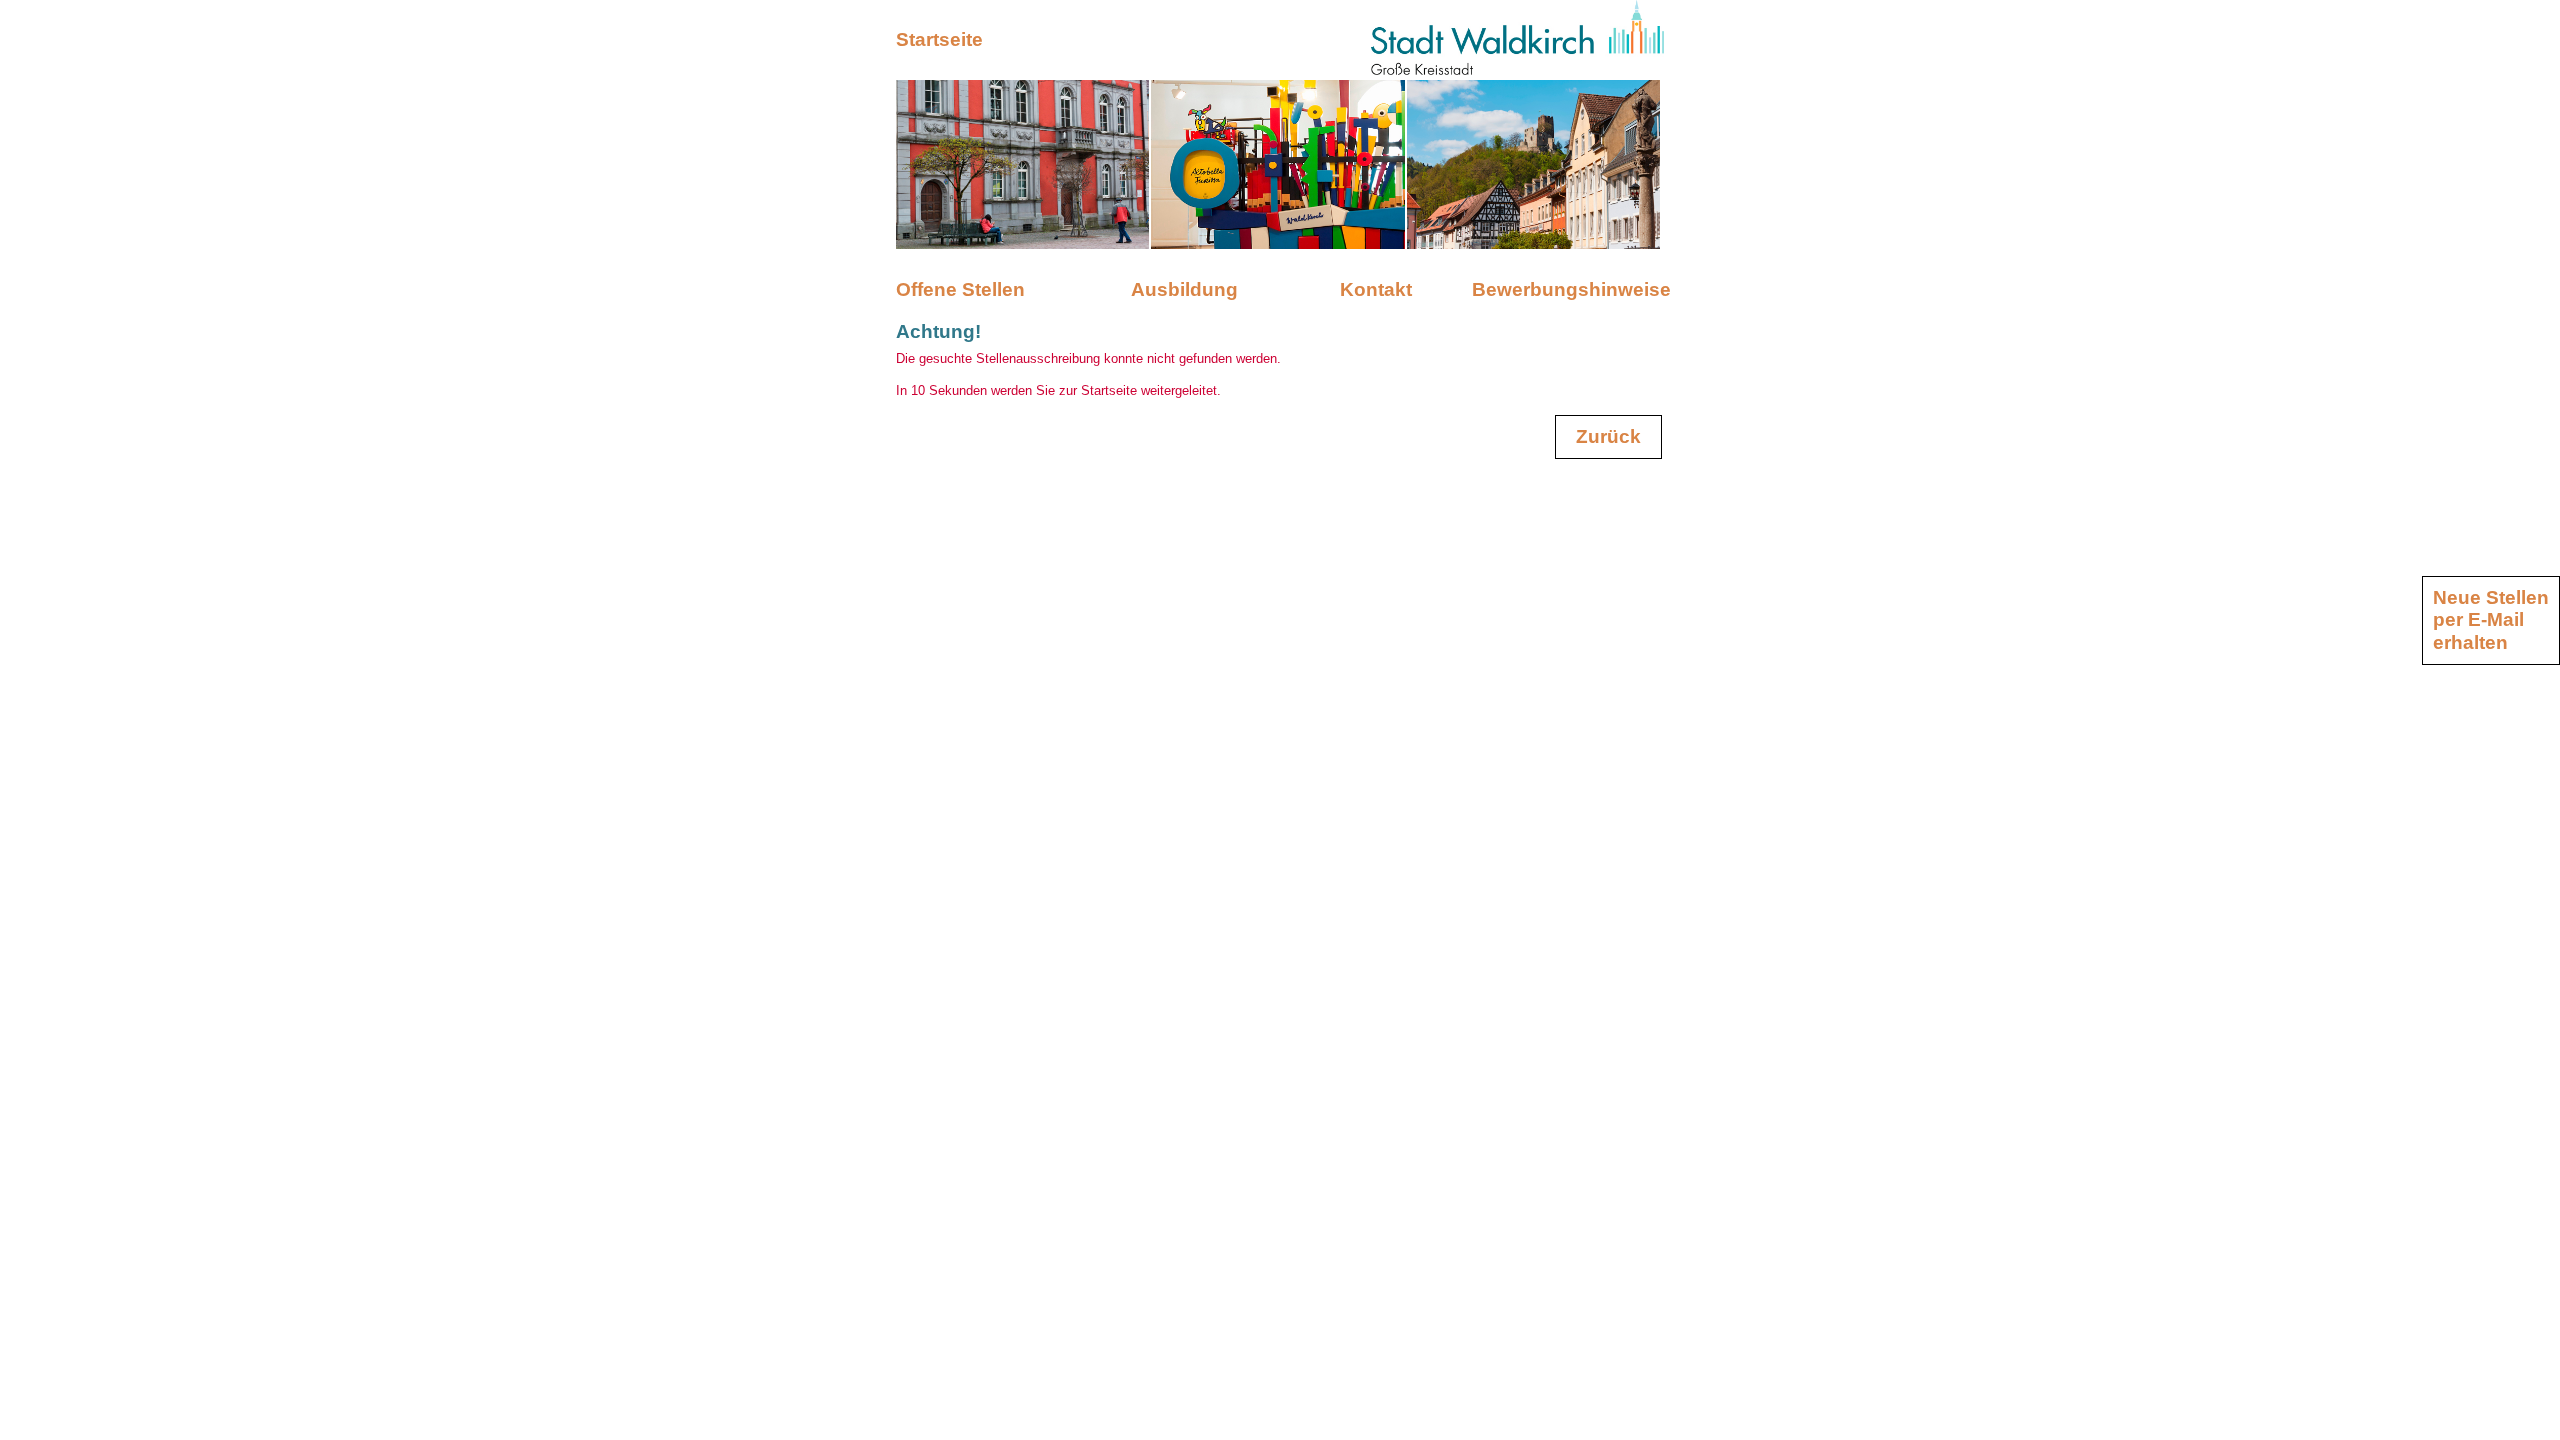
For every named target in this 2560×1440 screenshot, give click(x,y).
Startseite (939, 39)
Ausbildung (1184, 289)
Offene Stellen (960, 289)
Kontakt (1376, 289)
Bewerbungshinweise (1568, 289)
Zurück (1608, 436)
